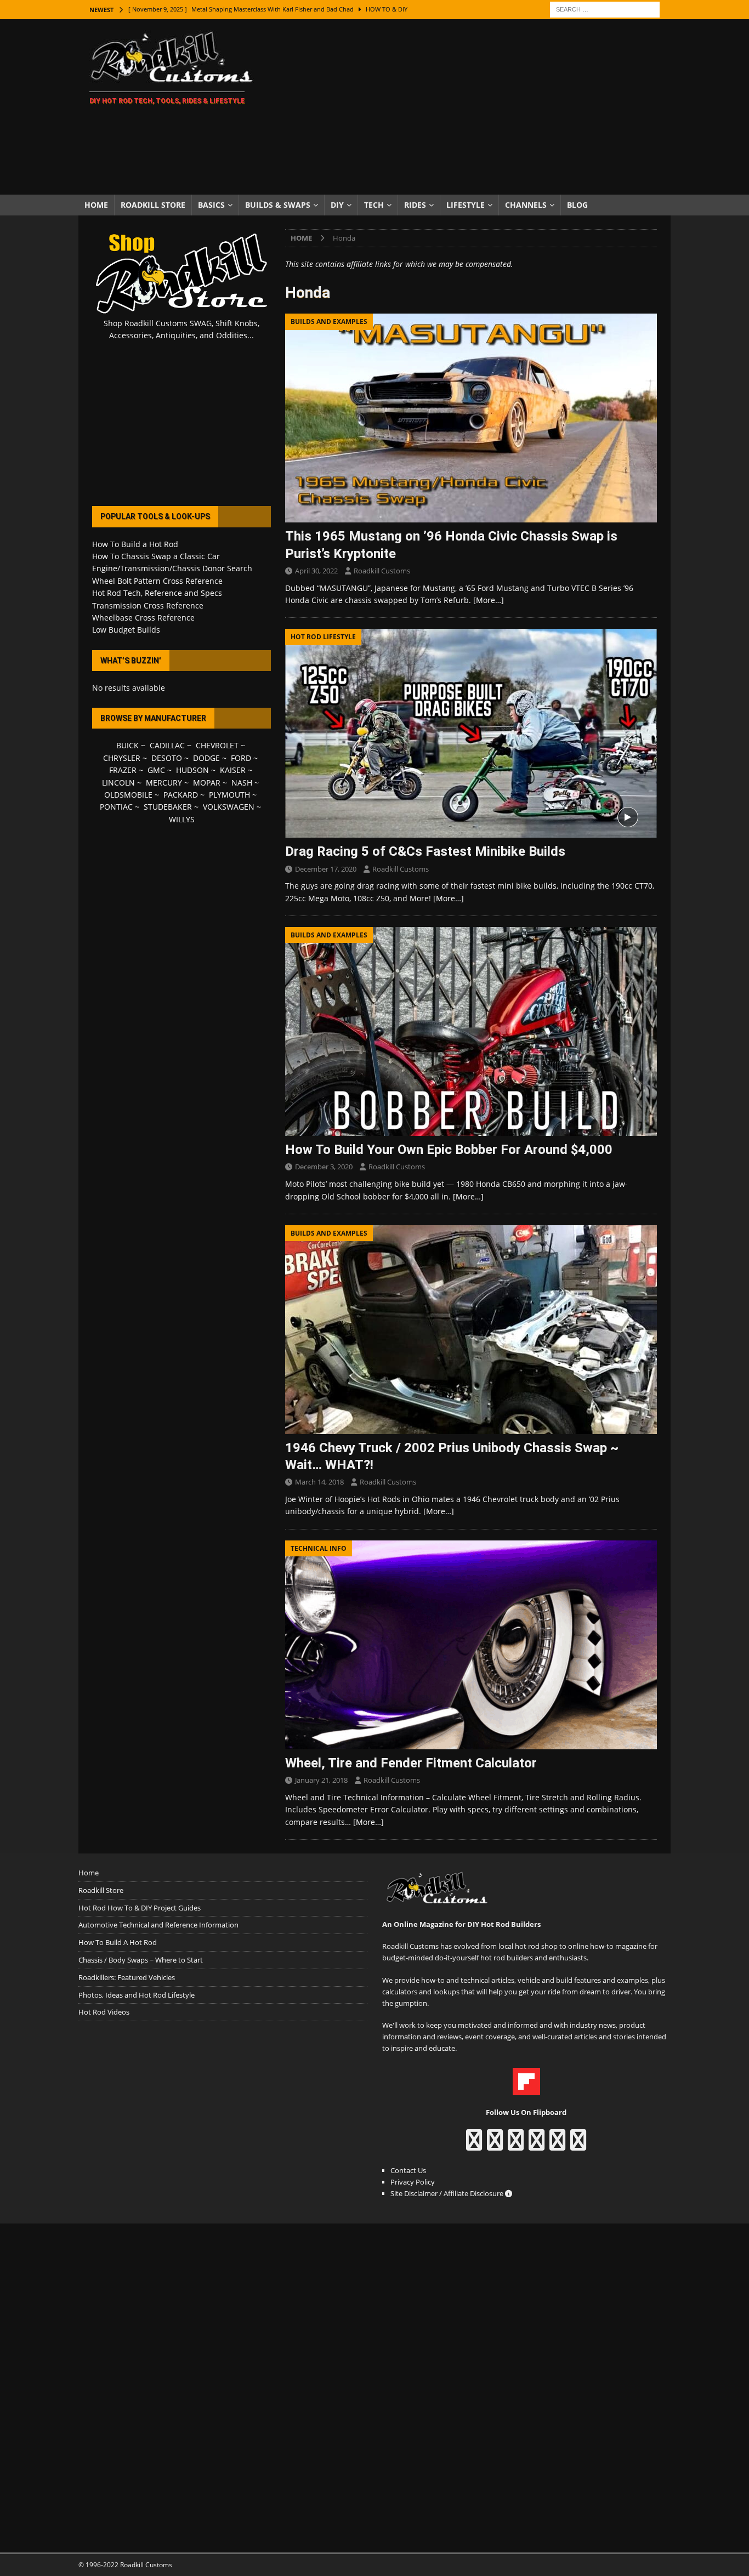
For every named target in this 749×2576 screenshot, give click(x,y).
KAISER (233, 770)
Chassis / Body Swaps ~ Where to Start (141, 1960)
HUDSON (192, 770)
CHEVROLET (217, 745)
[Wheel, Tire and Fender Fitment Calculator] (471, 1645)
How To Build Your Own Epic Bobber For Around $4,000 (449, 1150)
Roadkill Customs (382, 571)
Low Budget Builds (126, 630)
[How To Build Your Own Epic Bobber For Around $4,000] (471, 1031)
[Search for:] (605, 8)
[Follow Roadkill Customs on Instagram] (495, 2145)
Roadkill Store (153, 205)
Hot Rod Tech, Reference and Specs (157, 593)
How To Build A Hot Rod (118, 1942)
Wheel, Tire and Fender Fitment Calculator (411, 1763)
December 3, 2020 (324, 1167)
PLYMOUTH (229, 795)
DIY (337, 205)
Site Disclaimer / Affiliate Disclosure (448, 2193)
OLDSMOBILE (128, 795)
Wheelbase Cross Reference (143, 618)
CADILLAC (167, 745)
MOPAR (207, 783)
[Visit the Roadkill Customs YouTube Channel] (578, 2145)
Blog (577, 205)
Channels (526, 205)
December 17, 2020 (326, 869)
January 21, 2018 (321, 1780)
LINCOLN (118, 783)
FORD (241, 758)
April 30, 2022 (316, 571)
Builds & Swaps (278, 205)
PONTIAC (116, 807)
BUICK (127, 745)
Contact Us (408, 2170)
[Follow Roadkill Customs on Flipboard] (526, 2089)
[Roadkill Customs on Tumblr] (537, 2145)
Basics (211, 205)
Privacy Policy (413, 2182)
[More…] (489, 600)
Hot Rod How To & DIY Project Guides (140, 1908)
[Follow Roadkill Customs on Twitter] (557, 2145)
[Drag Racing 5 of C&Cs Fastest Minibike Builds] (471, 733)
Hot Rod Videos (104, 2012)
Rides (415, 205)
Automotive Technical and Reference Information (158, 1925)
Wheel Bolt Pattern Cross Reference (157, 581)
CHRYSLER (122, 758)
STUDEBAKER (168, 807)
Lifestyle (466, 205)
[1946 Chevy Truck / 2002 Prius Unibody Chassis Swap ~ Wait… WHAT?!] (471, 1330)
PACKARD (181, 795)
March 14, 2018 (319, 1482)
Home (96, 205)
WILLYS (182, 819)
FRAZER (123, 770)
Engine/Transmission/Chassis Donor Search (172, 568)
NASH (242, 783)
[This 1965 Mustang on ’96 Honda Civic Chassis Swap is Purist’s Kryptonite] (471, 418)
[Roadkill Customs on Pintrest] (516, 2145)
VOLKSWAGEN (229, 807)
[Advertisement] (470, 107)
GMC (156, 770)
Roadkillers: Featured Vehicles (127, 1977)
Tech (374, 205)
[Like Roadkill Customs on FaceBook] (474, 2145)
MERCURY (164, 783)
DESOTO (167, 758)
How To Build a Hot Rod (135, 544)
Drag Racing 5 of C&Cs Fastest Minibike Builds (425, 851)
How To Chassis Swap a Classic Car (156, 556)
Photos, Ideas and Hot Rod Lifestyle (137, 1995)
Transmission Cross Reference (148, 605)
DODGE (206, 758)
